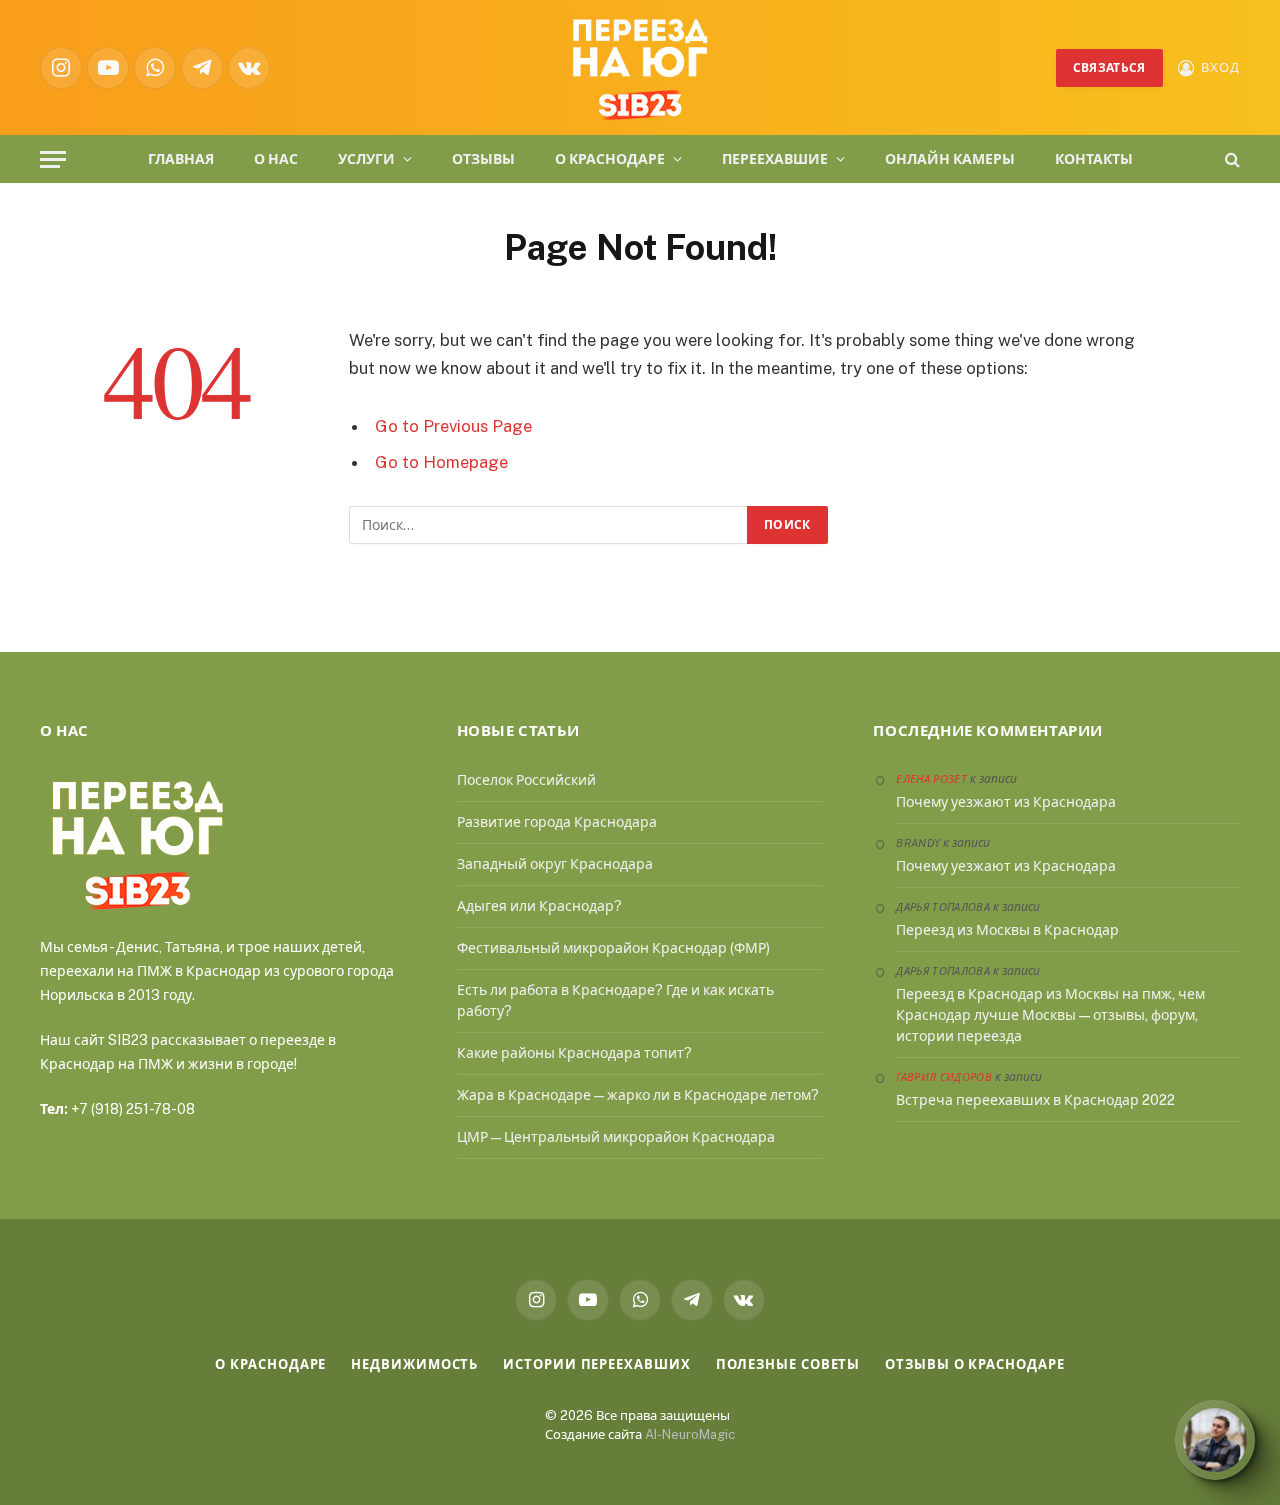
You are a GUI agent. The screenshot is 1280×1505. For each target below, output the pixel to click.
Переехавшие (775, 159)
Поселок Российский (526, 780)
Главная (181, 159)
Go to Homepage (441, 462)
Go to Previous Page (453, 426)
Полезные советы (788, 1364)
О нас (276, 159)
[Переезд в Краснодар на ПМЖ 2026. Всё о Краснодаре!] (640, 67)
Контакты (1094, 159)
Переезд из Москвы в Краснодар (1007, 930)
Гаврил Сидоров (944, 1077)
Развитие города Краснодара (557, 822)
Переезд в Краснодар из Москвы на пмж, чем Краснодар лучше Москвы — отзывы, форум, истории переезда (1050, 1015)
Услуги (366, 159)
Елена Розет (931, 779)
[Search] (1230, 159)
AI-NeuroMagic (690, 1434)
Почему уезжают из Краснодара (1006, 802)
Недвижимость (414, 1364)
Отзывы (483, 159)
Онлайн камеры (950, 159)
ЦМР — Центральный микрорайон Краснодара (616, 1137)
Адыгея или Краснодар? (539, 906)
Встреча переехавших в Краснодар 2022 (1035, 1100)
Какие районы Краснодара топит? (574, 1053)
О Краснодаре (610, 159)
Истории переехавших (596, 1364)
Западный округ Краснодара (555, 864)
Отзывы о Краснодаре (974, 1364)
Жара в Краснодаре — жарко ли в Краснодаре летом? (638, 1095)
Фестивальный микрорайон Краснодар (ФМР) (613, 948)
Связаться (1109, 68)
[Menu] (53, 159)
